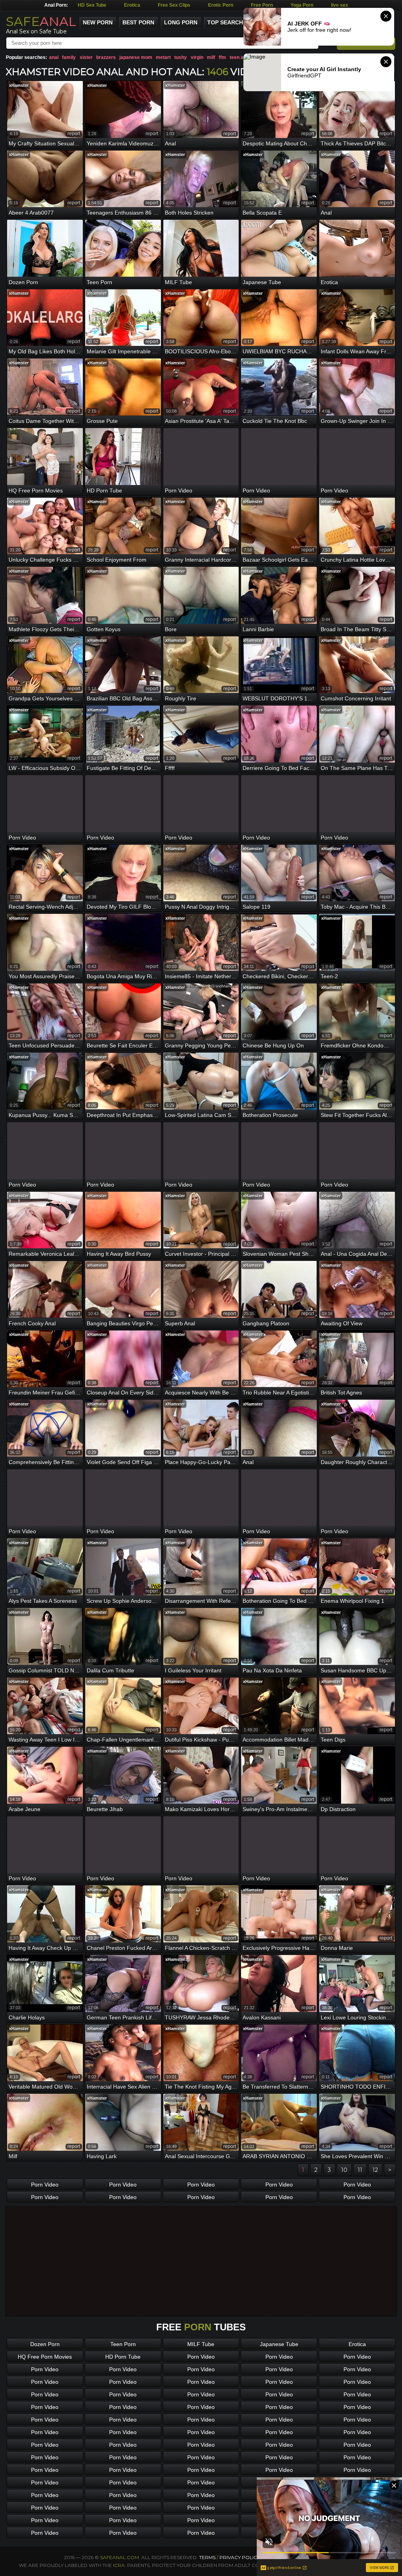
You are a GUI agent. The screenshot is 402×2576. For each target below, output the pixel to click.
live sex (340, 5)
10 (344, 2170)
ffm (222, 57)
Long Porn (181, 22)
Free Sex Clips (174, 5)
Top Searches (229, 22)
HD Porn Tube (123, 2357)
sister (86, 57)
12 (375, 2170)
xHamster (19, 85)
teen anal (240, 57)
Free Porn (262, 5)
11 (360, 2170)
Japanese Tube (279, 2344)
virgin (197, 57)
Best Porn (138, 22)
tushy (181, 57)
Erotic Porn (221, 5)
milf (211, 57)
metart (163, 57)
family (69, 57)
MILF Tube (201, 2344)
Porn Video (45, 2185)
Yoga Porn (302, 5)
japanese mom (136, 57)
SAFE (41, 21)
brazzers (106, 57)
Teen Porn (123, 2344)
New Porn (98, 22)
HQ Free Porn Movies (45, 2357)
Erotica (132, 5)
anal (54, 57)
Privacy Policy (240, 2557)
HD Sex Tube (92, 5)
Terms (207, 2557)
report (74, 134)
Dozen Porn (45, 2344)
